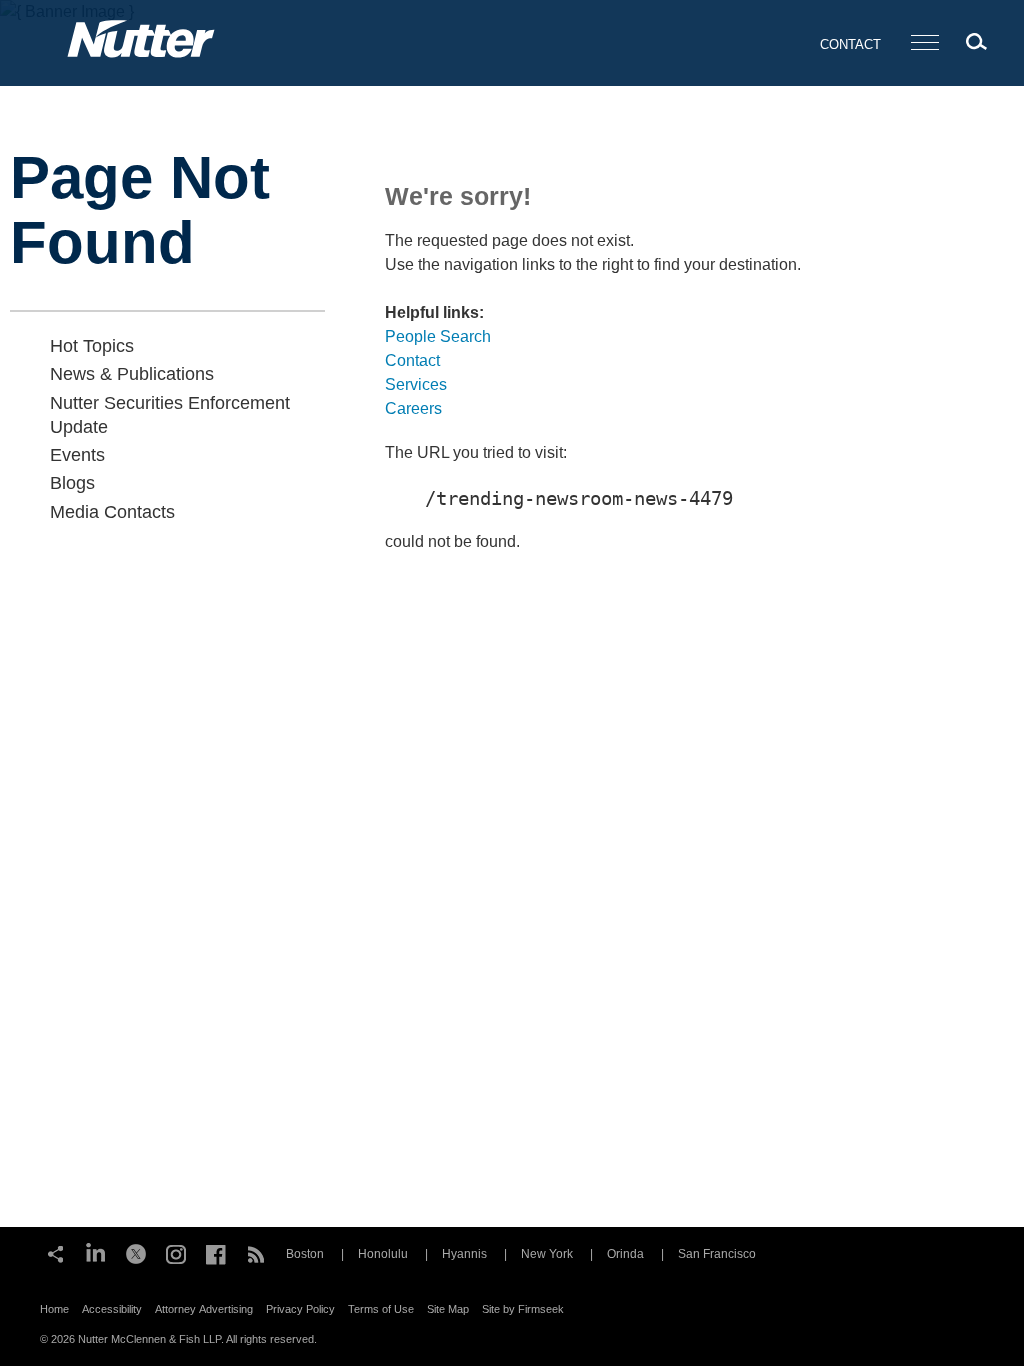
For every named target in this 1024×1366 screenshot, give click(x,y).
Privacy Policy (300, 1309)
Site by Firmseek (523, 1309)
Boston (305, 1254)
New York (547, 1254)
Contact (850, 44)
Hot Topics (92, 346)
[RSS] (256, 1252)
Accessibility (112, 1309)
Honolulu (383, 1254)
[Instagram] (176, 1252)
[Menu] (925, 43)
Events (77, 455)
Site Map (448, 1309)
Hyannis (464, 1254)
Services (416, 384)
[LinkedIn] (96, 1252)
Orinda (625, 1254)
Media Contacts (112, 512)
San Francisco (717, 1254)
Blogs (72, 483)
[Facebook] (216, 1252)
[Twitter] (136, 1252)
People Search (438, 336)
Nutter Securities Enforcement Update (170, 415)
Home (54, 1309)
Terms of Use (381, 1309)
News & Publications (132, 374)
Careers (413, 408)
